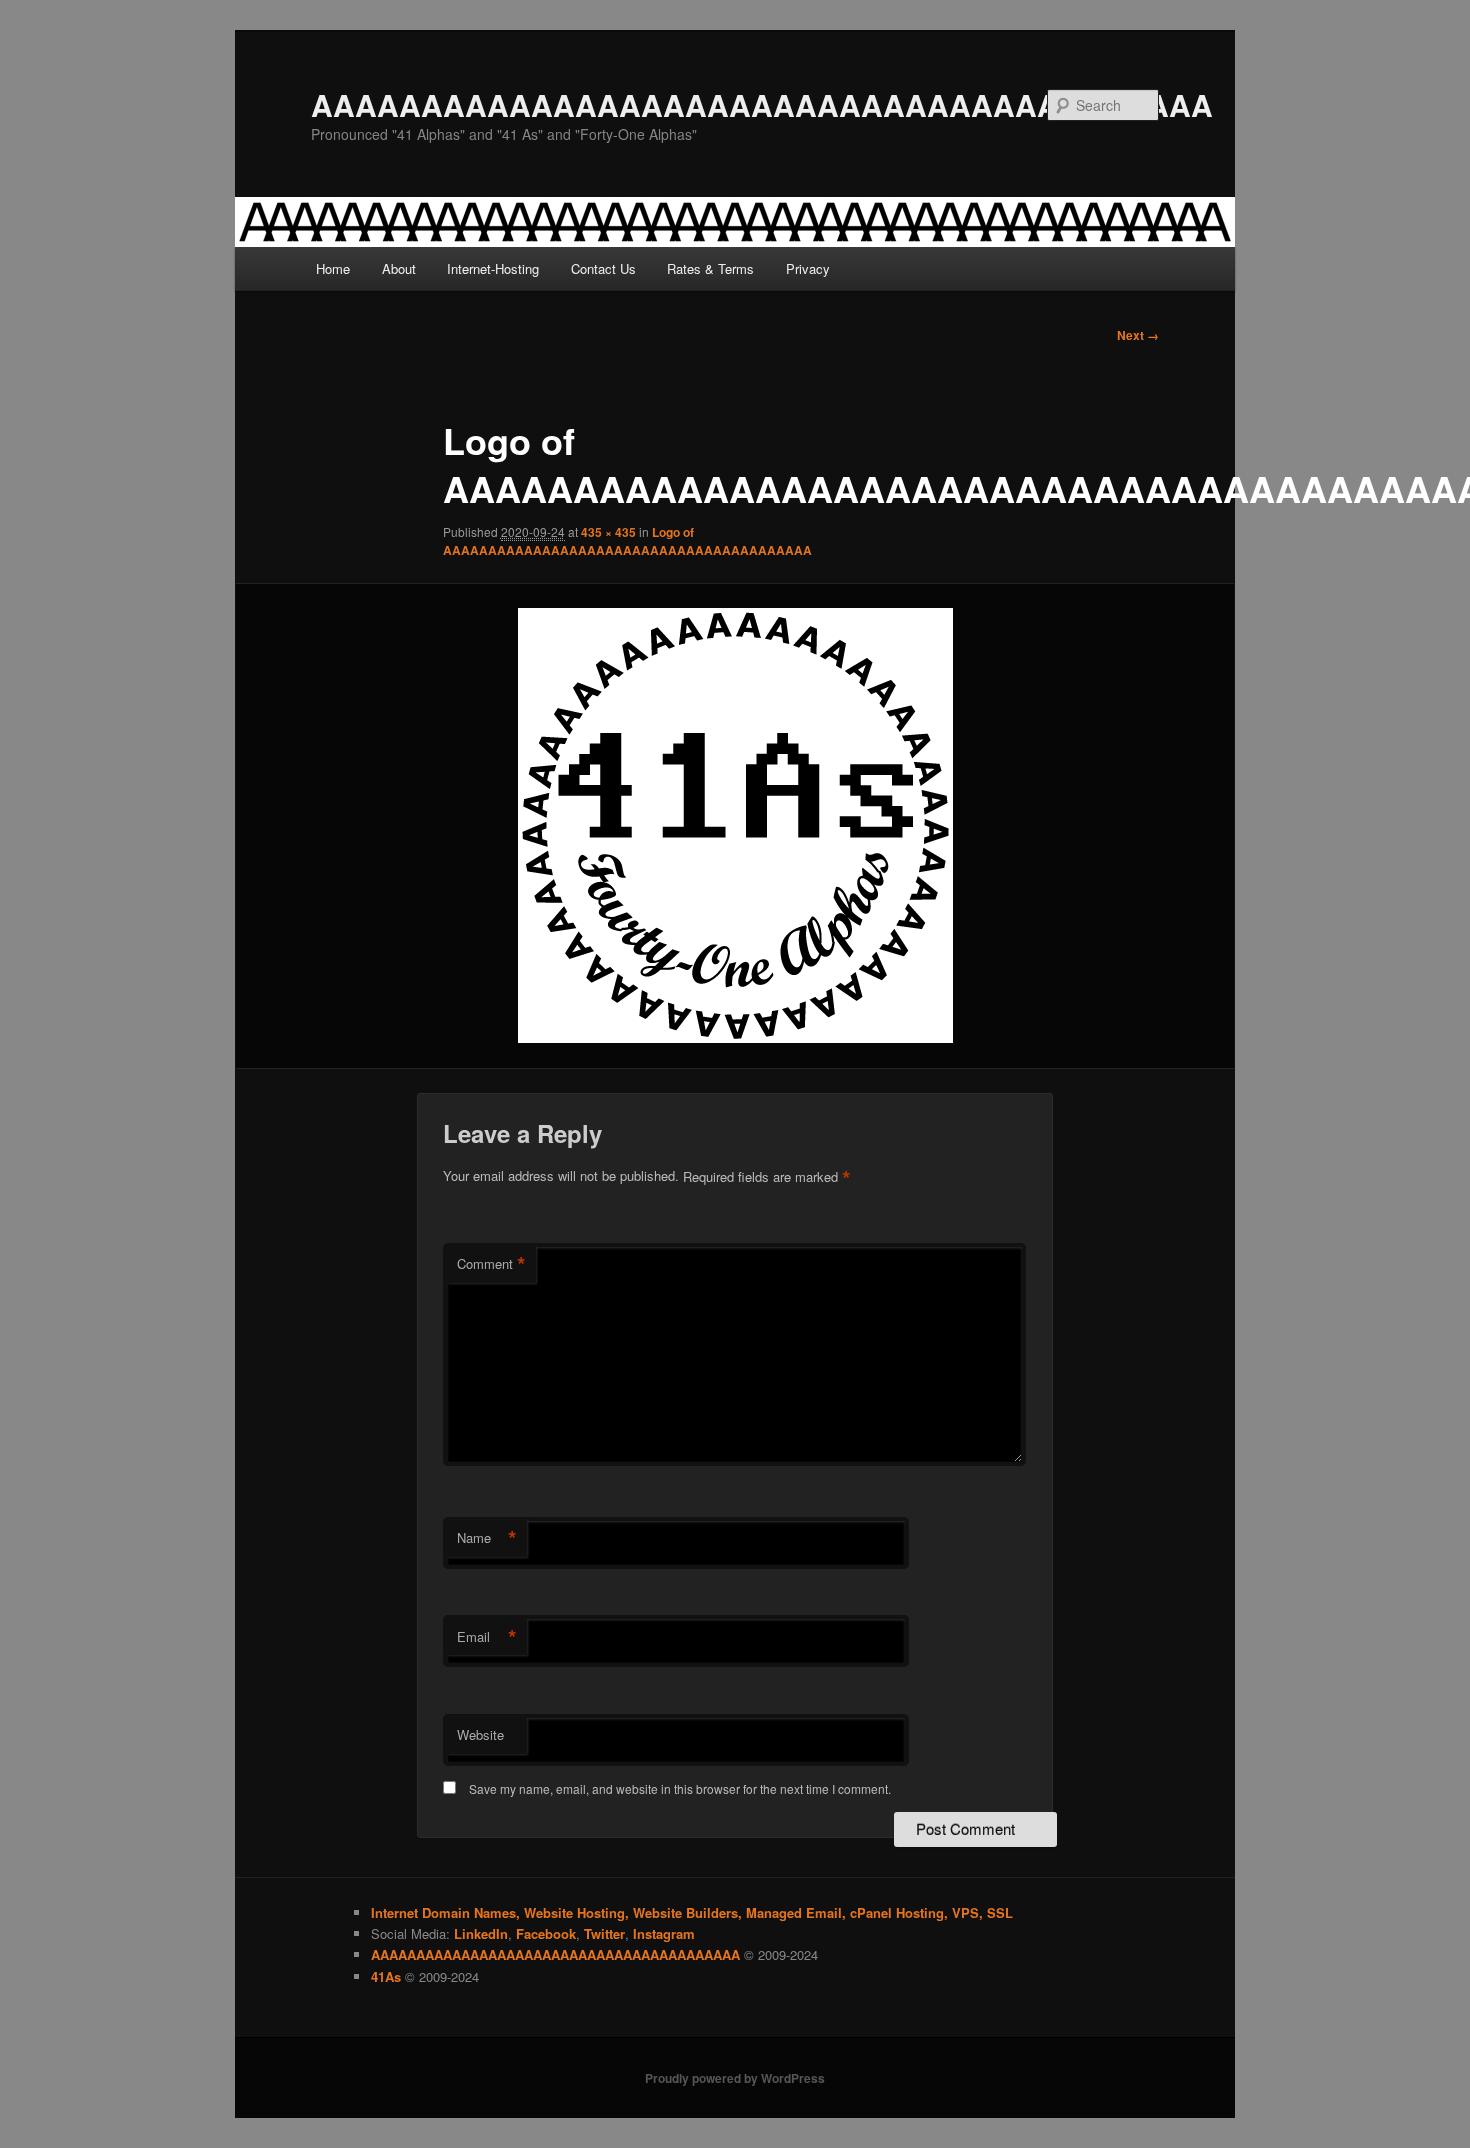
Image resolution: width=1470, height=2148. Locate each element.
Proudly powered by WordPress (735, 2078)
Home (333, 268)
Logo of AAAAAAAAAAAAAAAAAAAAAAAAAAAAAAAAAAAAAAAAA (627, 541)
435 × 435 (608, 532)
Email (487, 1637)
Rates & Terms (710, 268)
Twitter (604, 1933)
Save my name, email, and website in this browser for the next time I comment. (680, 1788)
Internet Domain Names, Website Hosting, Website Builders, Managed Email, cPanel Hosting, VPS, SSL (692, 1912)
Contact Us (603, 268)
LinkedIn (481, 1933)
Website (480, 1734)
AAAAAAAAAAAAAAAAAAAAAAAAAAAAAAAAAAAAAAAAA (762, 104)
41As (386, 1976)
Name (487, 1538)
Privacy (808, 268)
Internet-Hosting (493, 268)
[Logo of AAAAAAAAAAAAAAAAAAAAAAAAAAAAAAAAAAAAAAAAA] (735, 825)
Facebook (546, 1933)
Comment (491, 1264)
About (399, 268)
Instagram (664, 1933)
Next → (1138, 335)
